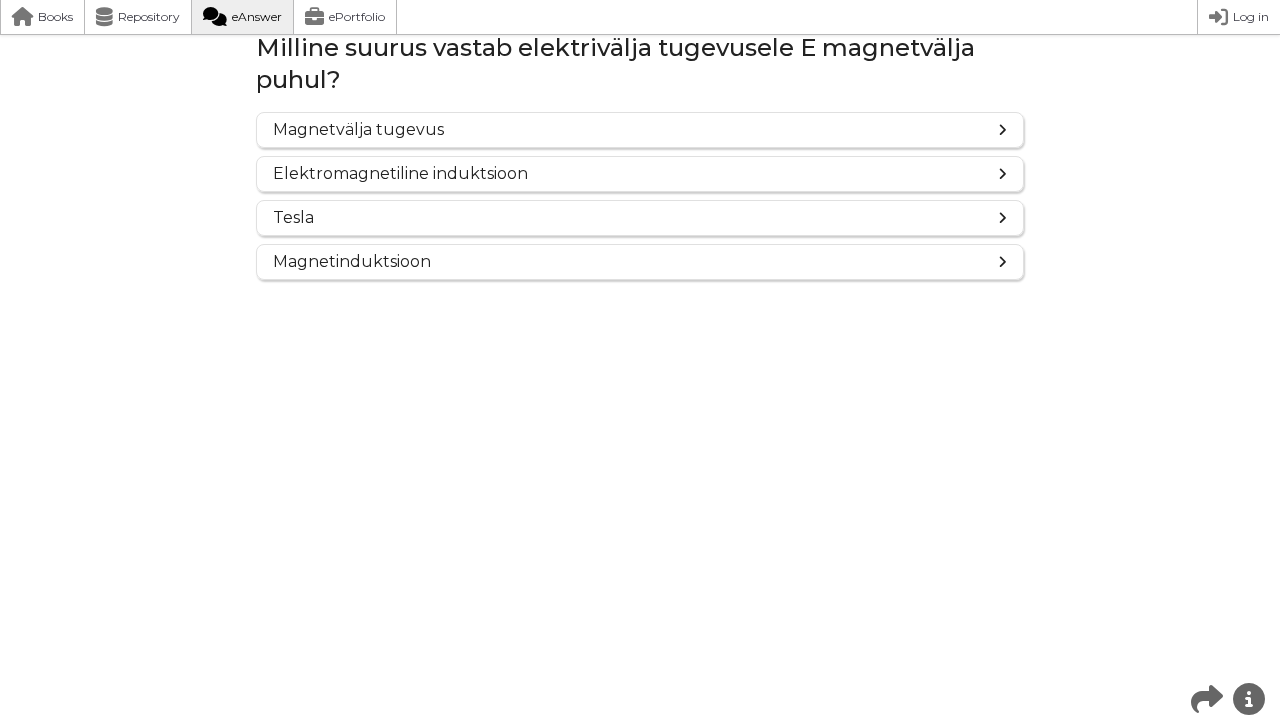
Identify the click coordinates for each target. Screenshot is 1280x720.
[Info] (1249, 699)
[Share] (1207, 699)
